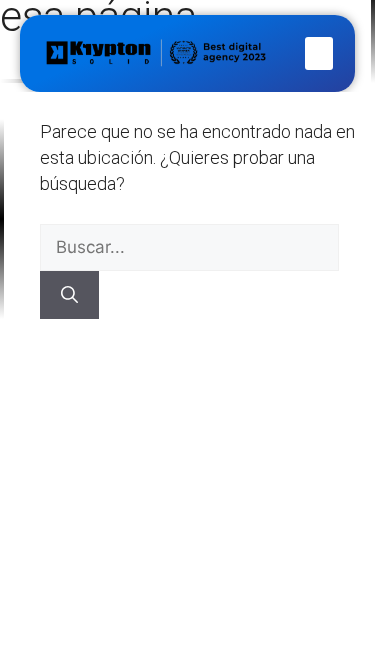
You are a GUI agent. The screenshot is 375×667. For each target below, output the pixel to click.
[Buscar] (69, 295)
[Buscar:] (189, 246)
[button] (319, 53)
